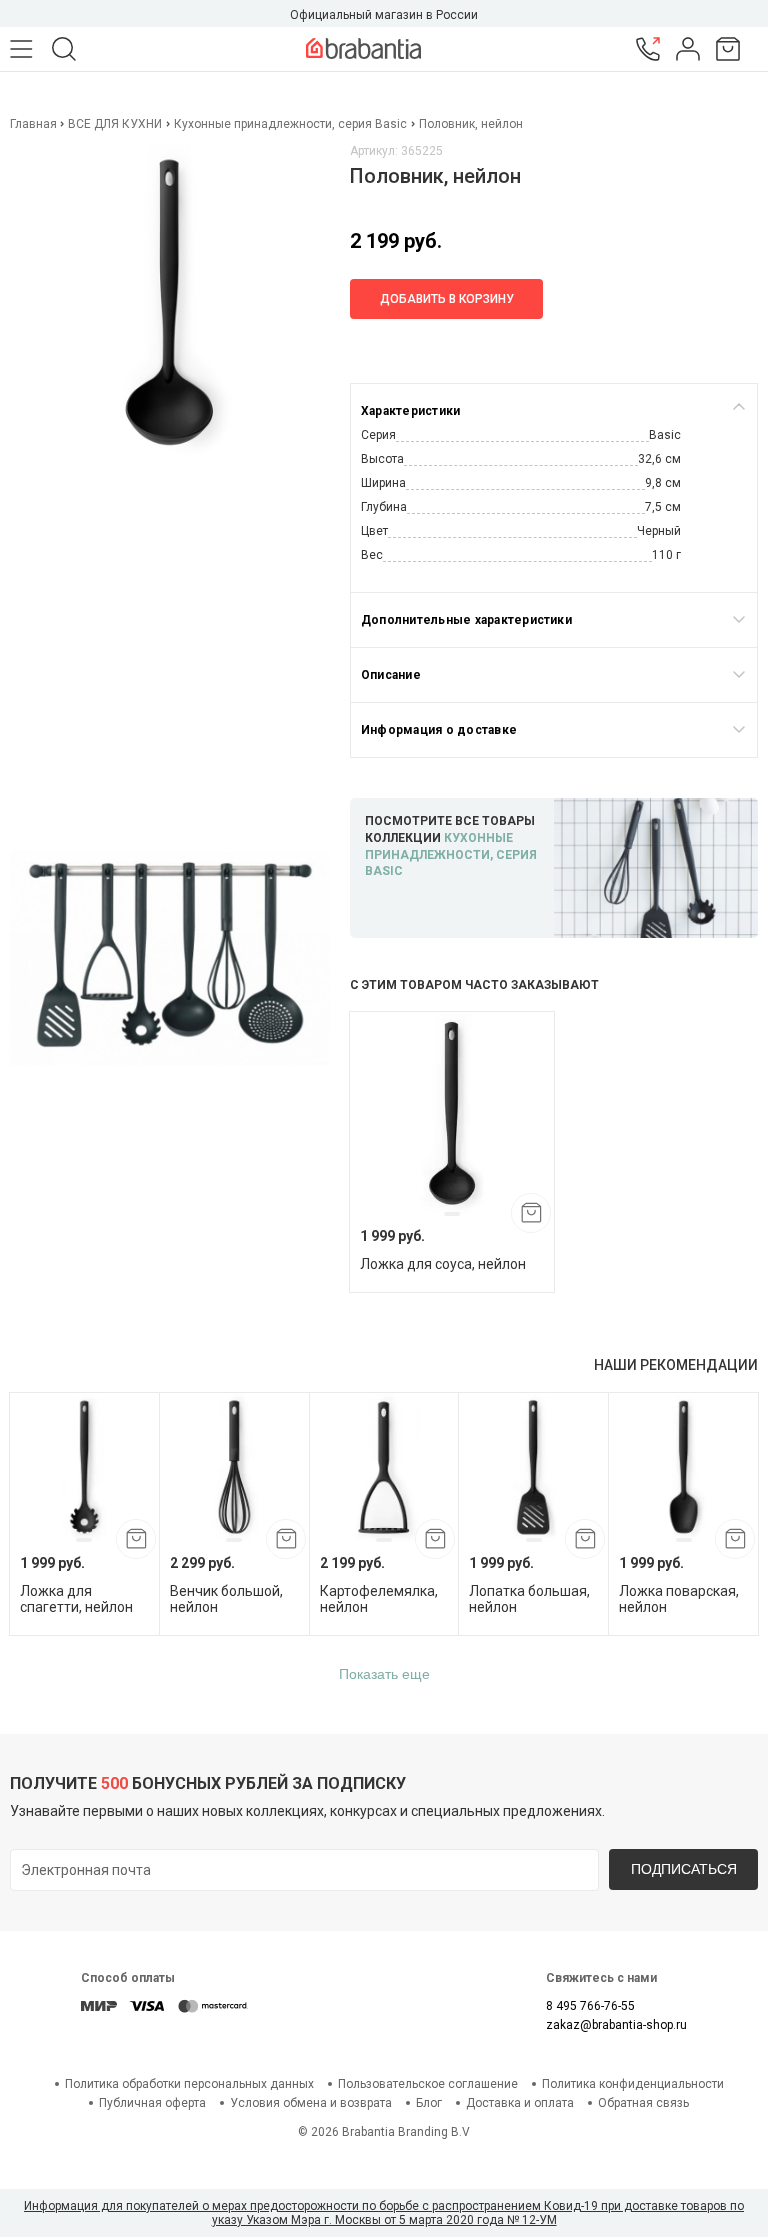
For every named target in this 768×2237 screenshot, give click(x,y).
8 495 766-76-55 (590, 2006)
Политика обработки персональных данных (189, 2084)
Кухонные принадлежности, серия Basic (290, 124)
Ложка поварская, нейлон (679, 1599)
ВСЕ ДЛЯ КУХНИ (115, 124)
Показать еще (384, 1674)
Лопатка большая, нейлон (529, 1599)
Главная (35, 124)
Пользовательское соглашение (428, 2084)
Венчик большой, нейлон (226, 1599)
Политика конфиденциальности (633, 2084)
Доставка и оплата (520, 2103)
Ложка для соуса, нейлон (443, 1264)
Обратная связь (643, 2103)
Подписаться (684, 1869)
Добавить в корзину (447, 299)
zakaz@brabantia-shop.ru (616, 2025)
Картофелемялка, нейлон (379, 1599)
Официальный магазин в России (384, 15)
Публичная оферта (152, 2103)
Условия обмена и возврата (311, 2103)
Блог (429, 2103)
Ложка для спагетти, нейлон (76, 1599)
